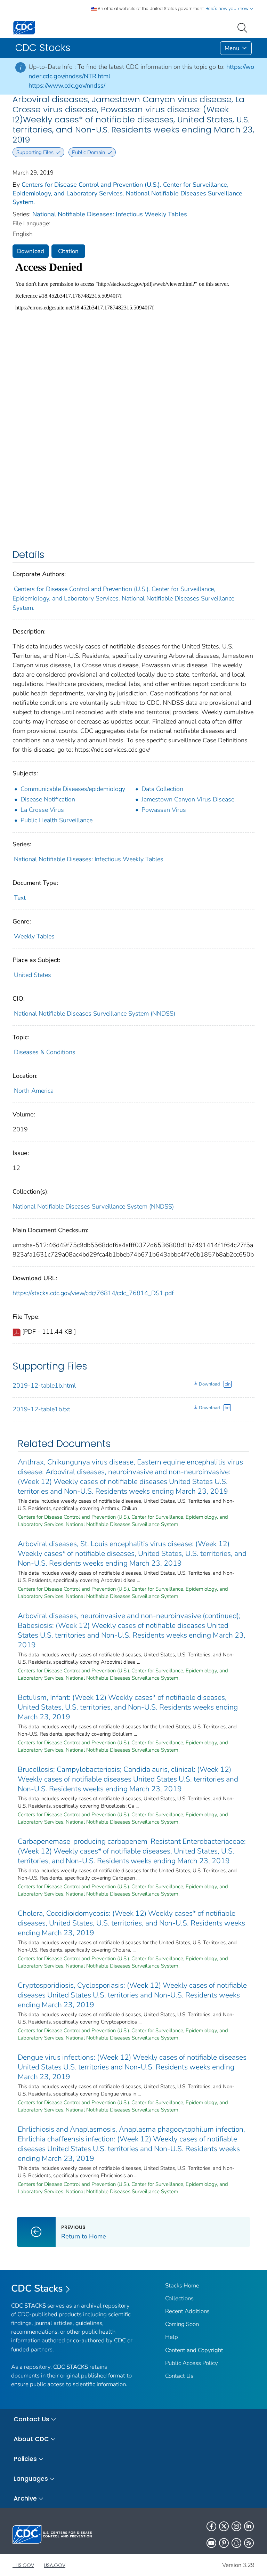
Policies (25, 2459)
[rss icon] (249, 2543)
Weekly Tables (34, 936)
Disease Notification (48, 799)
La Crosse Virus (42, 810)
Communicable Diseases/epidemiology (73, 789)
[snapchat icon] (236, 2543)
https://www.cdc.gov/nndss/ (67, 86)
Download (31, 251)
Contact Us (179, 2376)
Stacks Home (182, 2286)
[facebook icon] (211, 2526)
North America (34, 1091)
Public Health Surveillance (56, 820)
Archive (25, 2498)
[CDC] (24, 27)
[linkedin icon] (249, 2526)
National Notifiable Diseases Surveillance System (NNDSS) (95, 1014)
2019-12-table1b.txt (41, 1409)
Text (20, 898)
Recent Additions (187, 2311)
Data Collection (162, 789)
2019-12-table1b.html (44, 1386)
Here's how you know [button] (228, 9)
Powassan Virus (164, 810)
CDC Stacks (37, 2288)
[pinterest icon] (224, 2543)
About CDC (31, 2439)
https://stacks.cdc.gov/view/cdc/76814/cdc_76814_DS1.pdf (93, 1293)
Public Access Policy (192, 2363)
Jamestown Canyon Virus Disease (188, 799)
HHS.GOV (23, 2565)
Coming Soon (182, 2324)
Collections (179, 2298)
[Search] (244, 27)
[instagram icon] (236, 2526)
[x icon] (224, 2526)
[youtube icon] (211, 2543)
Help (172, 2337)
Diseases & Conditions (45, 1052)
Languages (31, 2478)
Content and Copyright (194, 2350)
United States (33, 975)
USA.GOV (55, 2565)
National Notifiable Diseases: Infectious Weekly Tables (110, 214)
